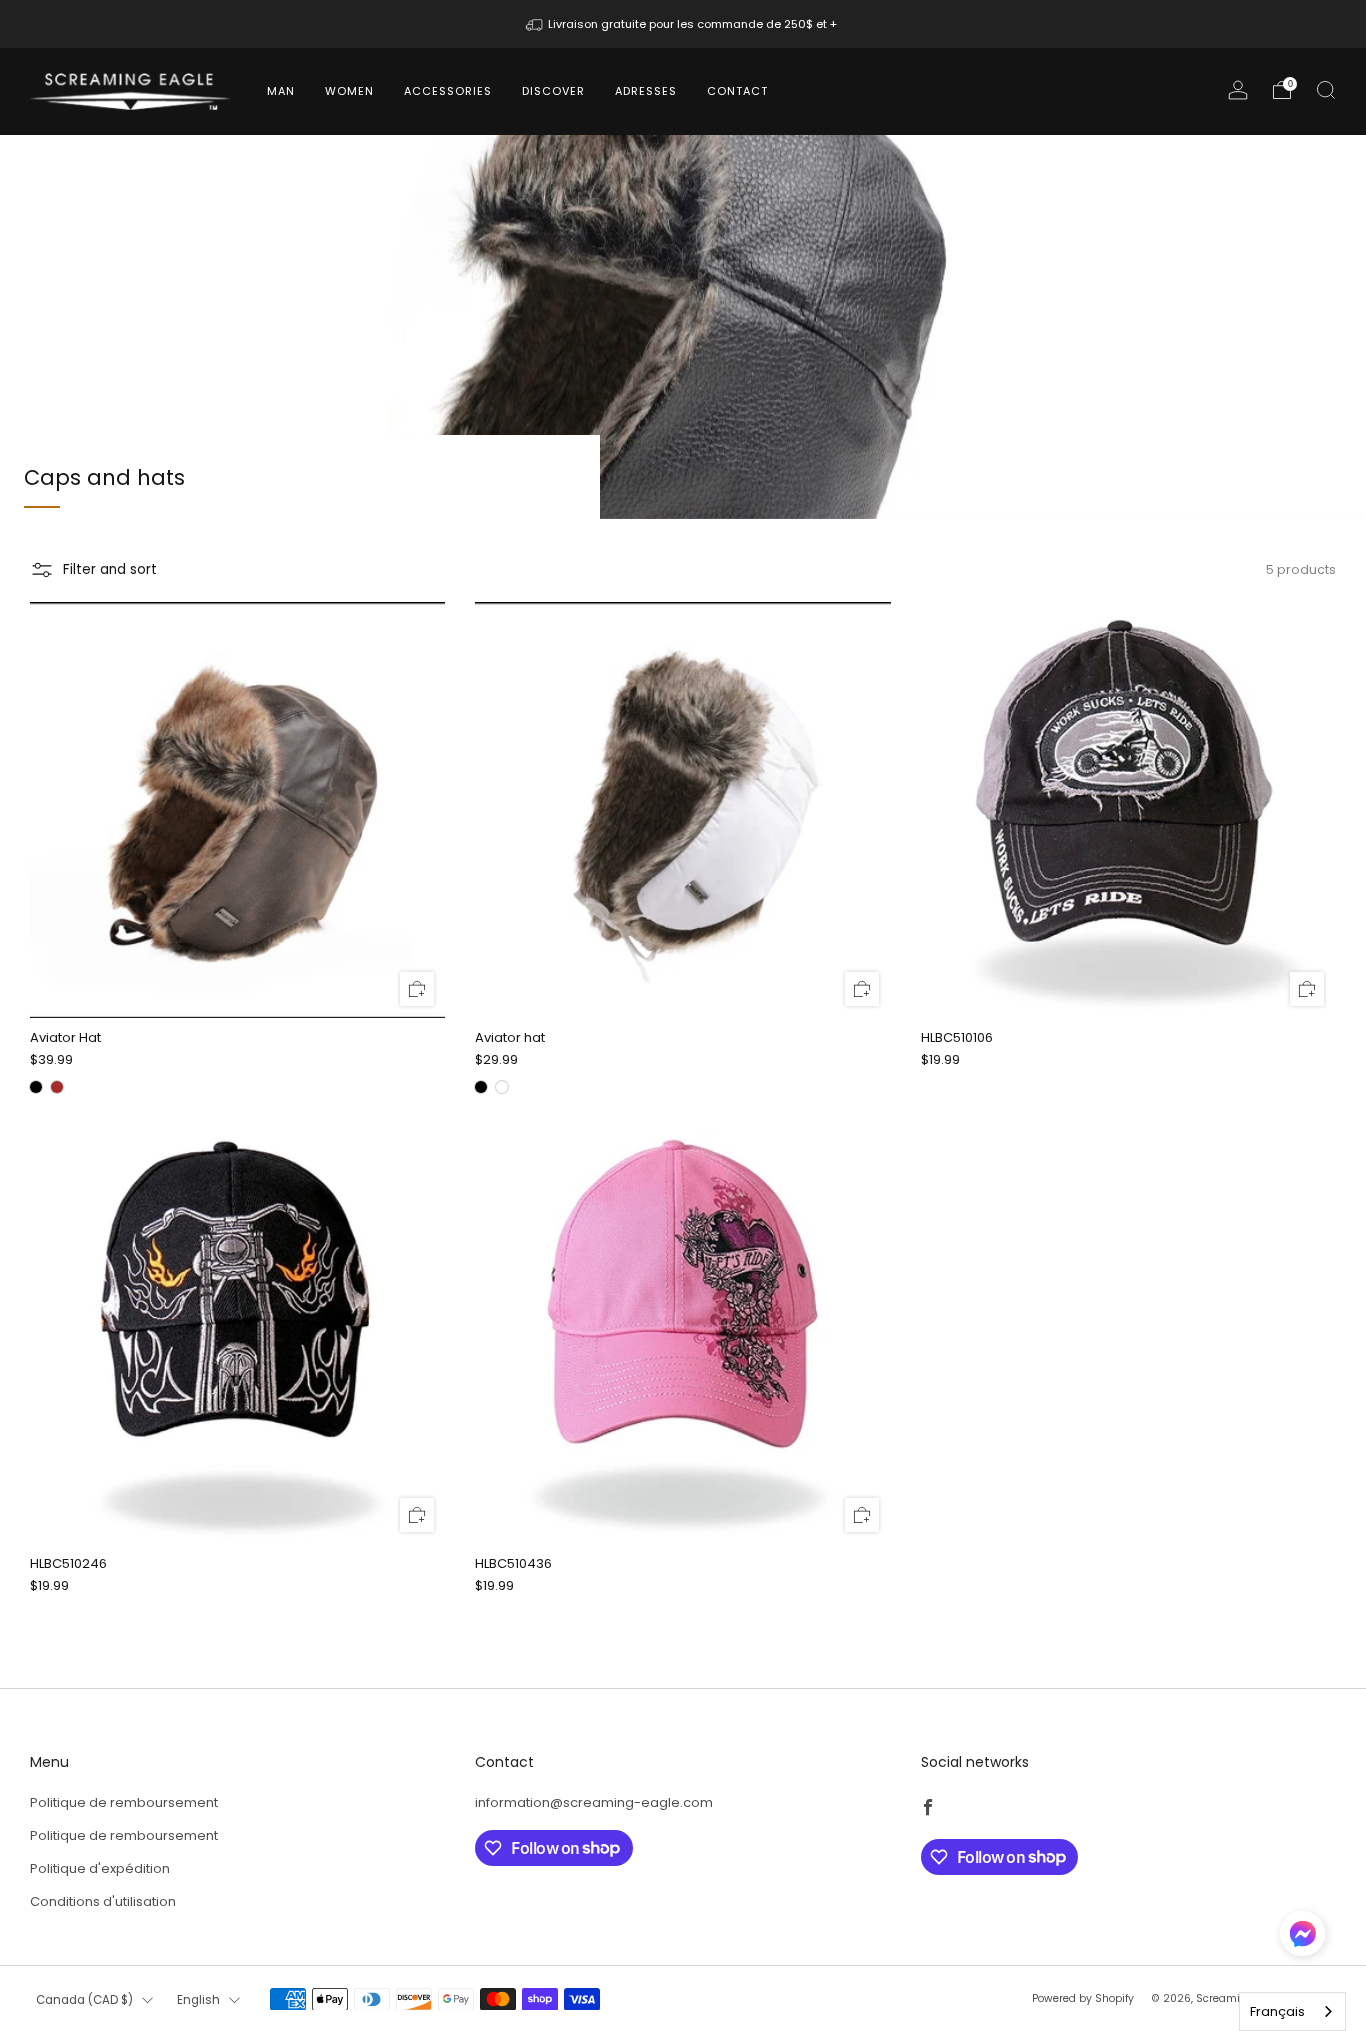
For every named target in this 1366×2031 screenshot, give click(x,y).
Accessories (448, 91)
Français (1277, 2011)
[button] (1302, 1941)
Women (349, 91)
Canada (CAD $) (84, 2000)
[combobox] (1292, 2011)
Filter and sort (110, 569)
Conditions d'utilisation (103, 1901)
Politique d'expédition (100, 1868)
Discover (553, 91)
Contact (737, 91)
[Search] (1326, 90)
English (198, 2000)
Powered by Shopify (1083, 1998)
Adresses (646, 91)
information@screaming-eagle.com (594, 1802)
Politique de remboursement (124, 1802)
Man (281, 91)
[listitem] (683, 24)
